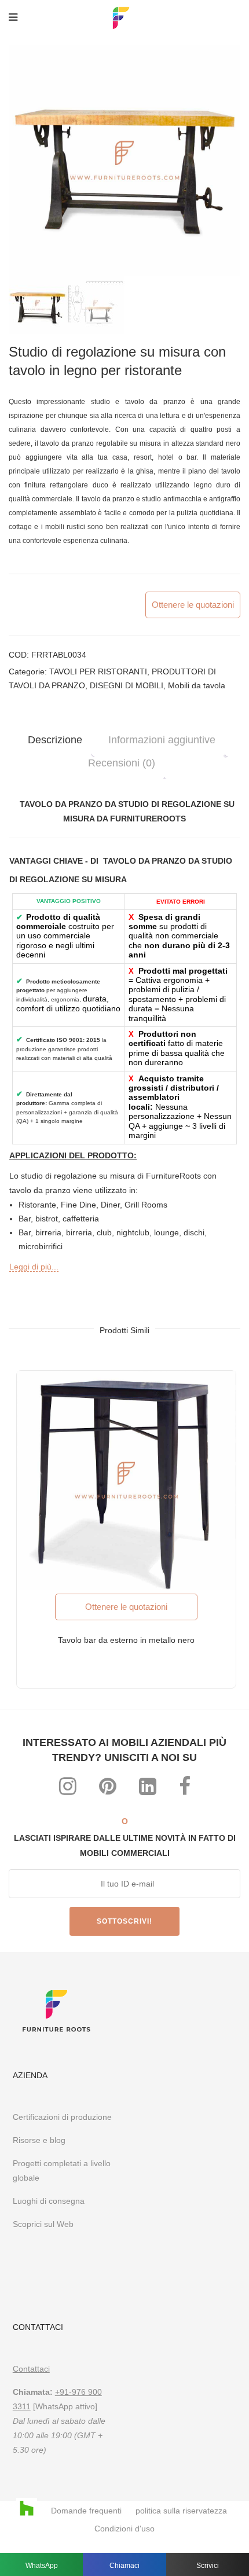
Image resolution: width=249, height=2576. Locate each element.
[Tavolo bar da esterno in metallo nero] (126, 1480)
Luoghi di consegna (49, 2201)
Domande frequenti (86, 2511)
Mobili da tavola (197, 685)
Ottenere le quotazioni (193, 605)
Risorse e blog (39, 2140)
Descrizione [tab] (55, 740)
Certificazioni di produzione (62, 2117)
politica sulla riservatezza (181, 2511)
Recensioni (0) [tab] (122, 763)
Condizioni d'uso (124, 2529)
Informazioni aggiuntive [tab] (162, 740)
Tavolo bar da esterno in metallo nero (126, 1640)
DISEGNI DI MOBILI (127, 685)
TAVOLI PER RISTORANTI (98, 671)
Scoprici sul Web (44, 2224)
